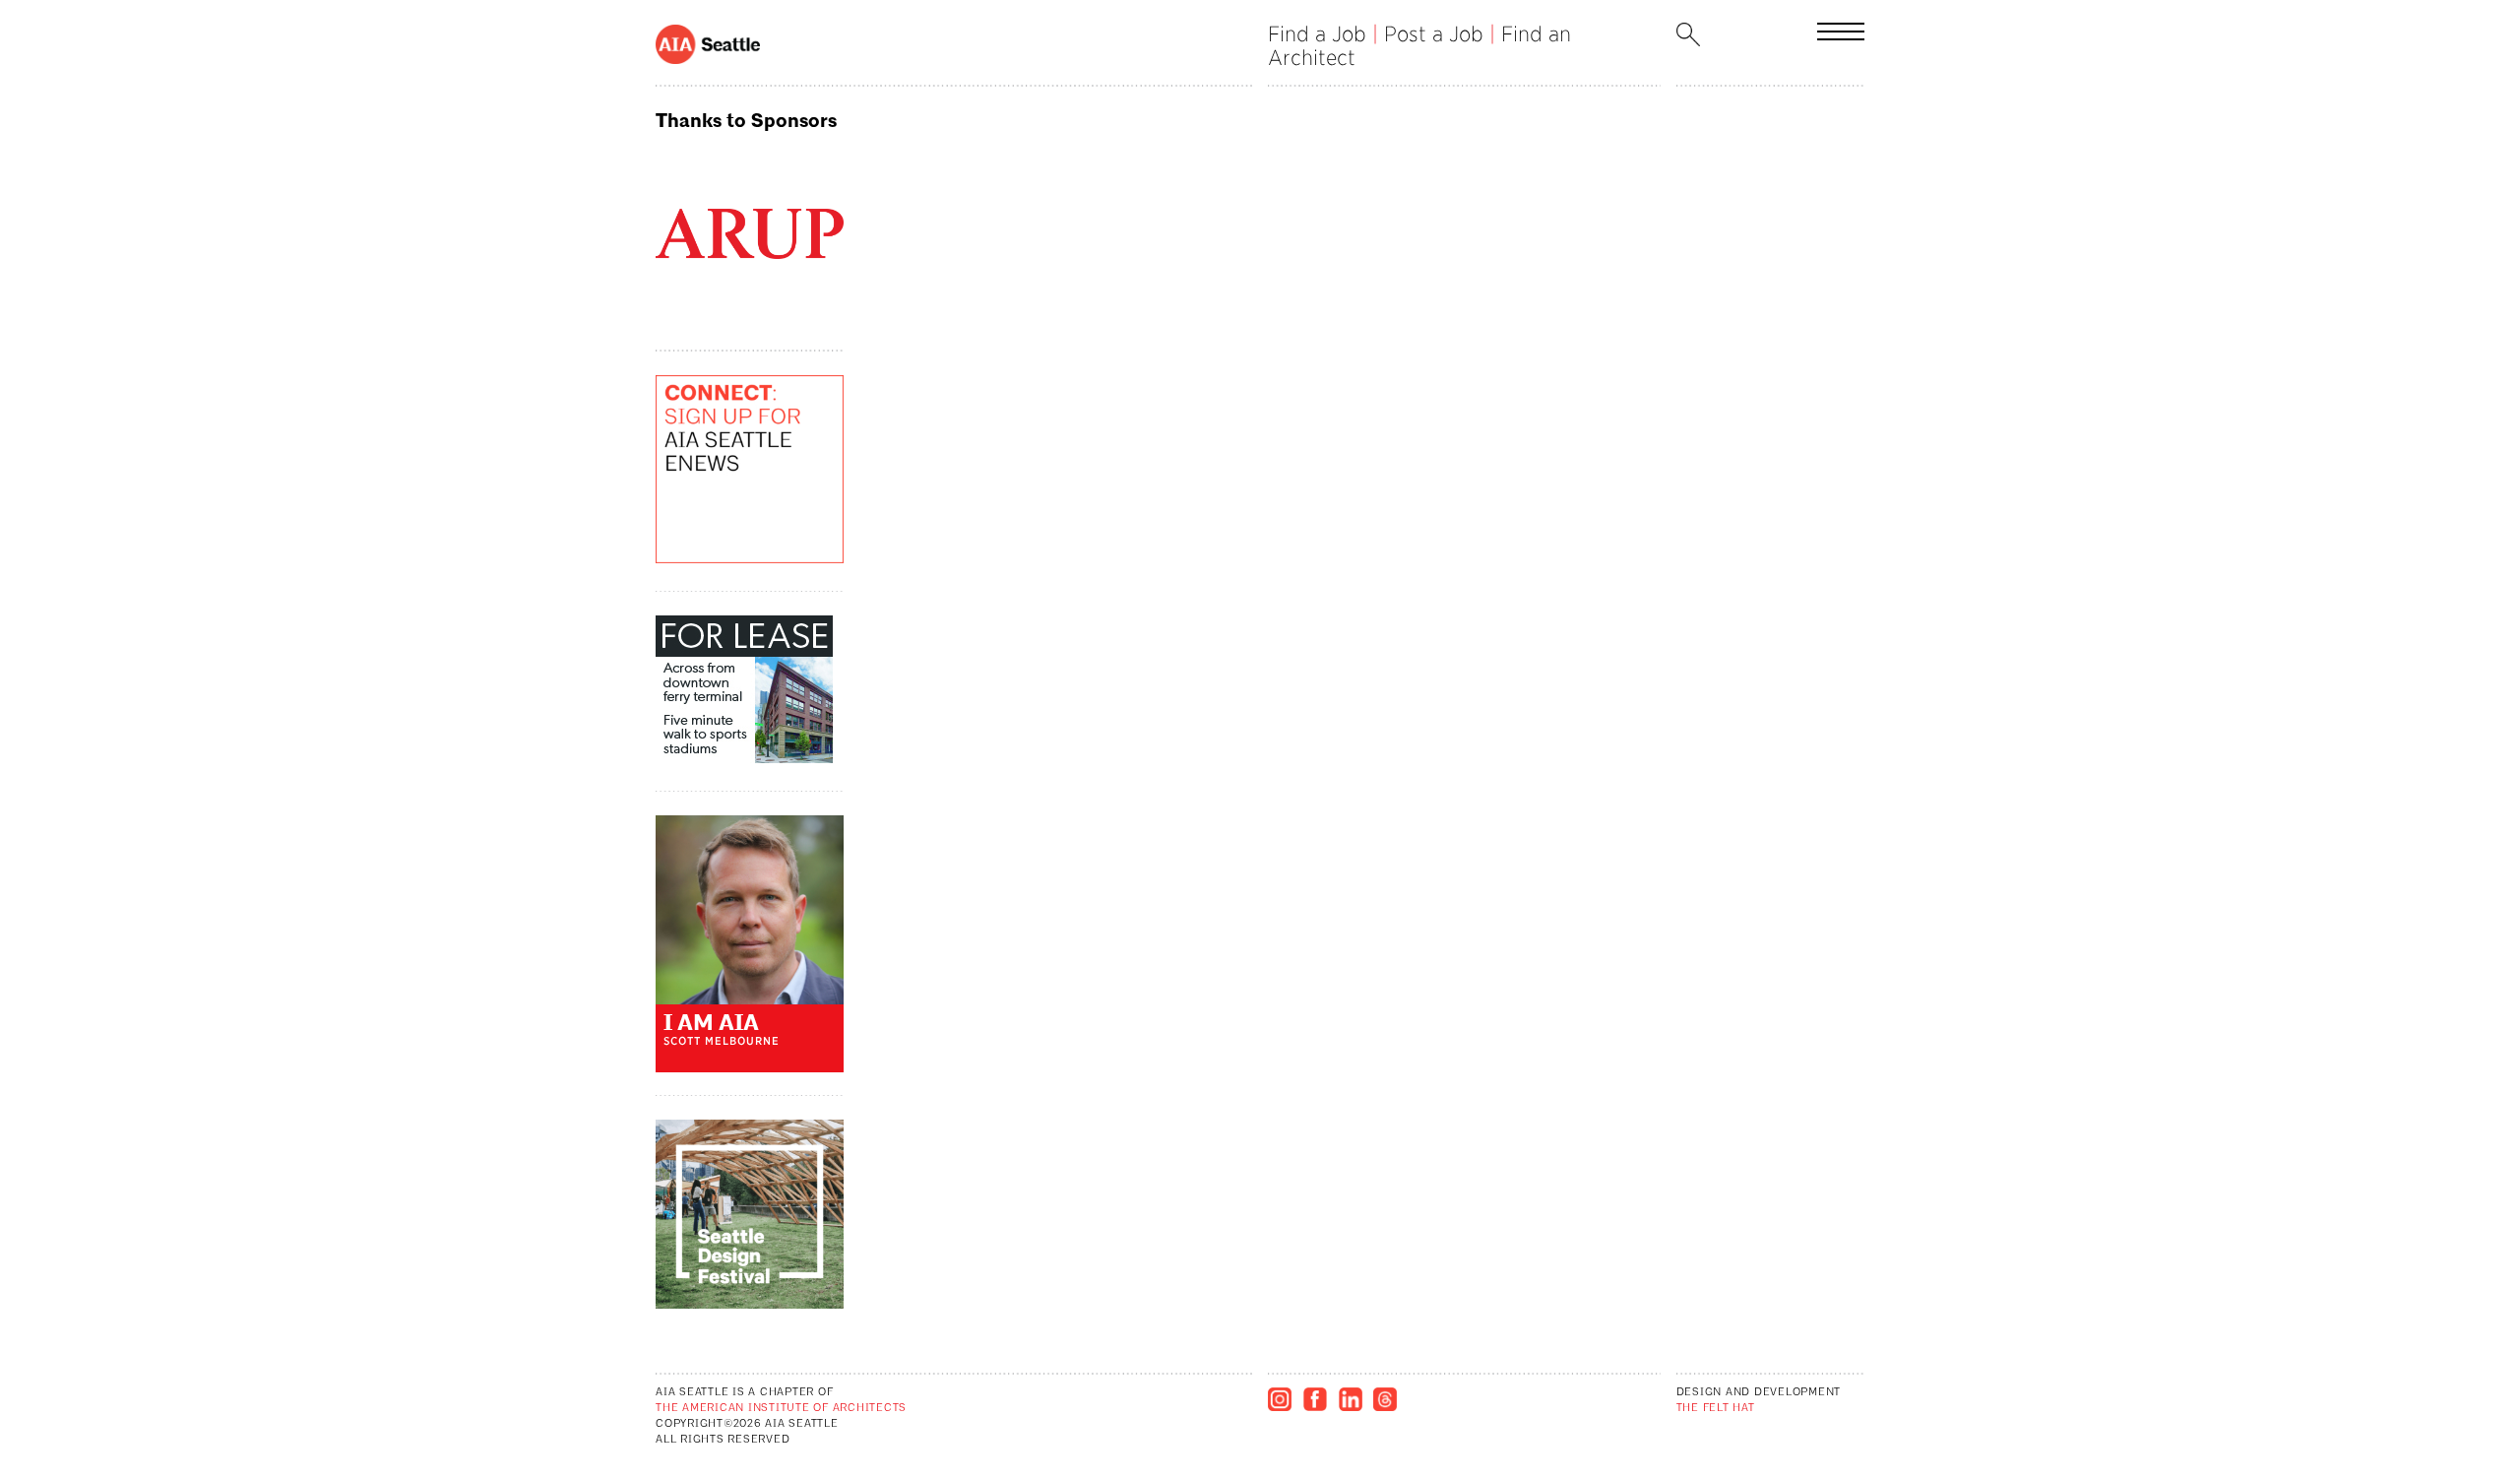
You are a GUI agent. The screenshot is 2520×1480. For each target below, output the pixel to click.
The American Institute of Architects (781, 1409)
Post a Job (1434, 34)
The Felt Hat (1716, 1409)
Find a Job (1317, 34)
